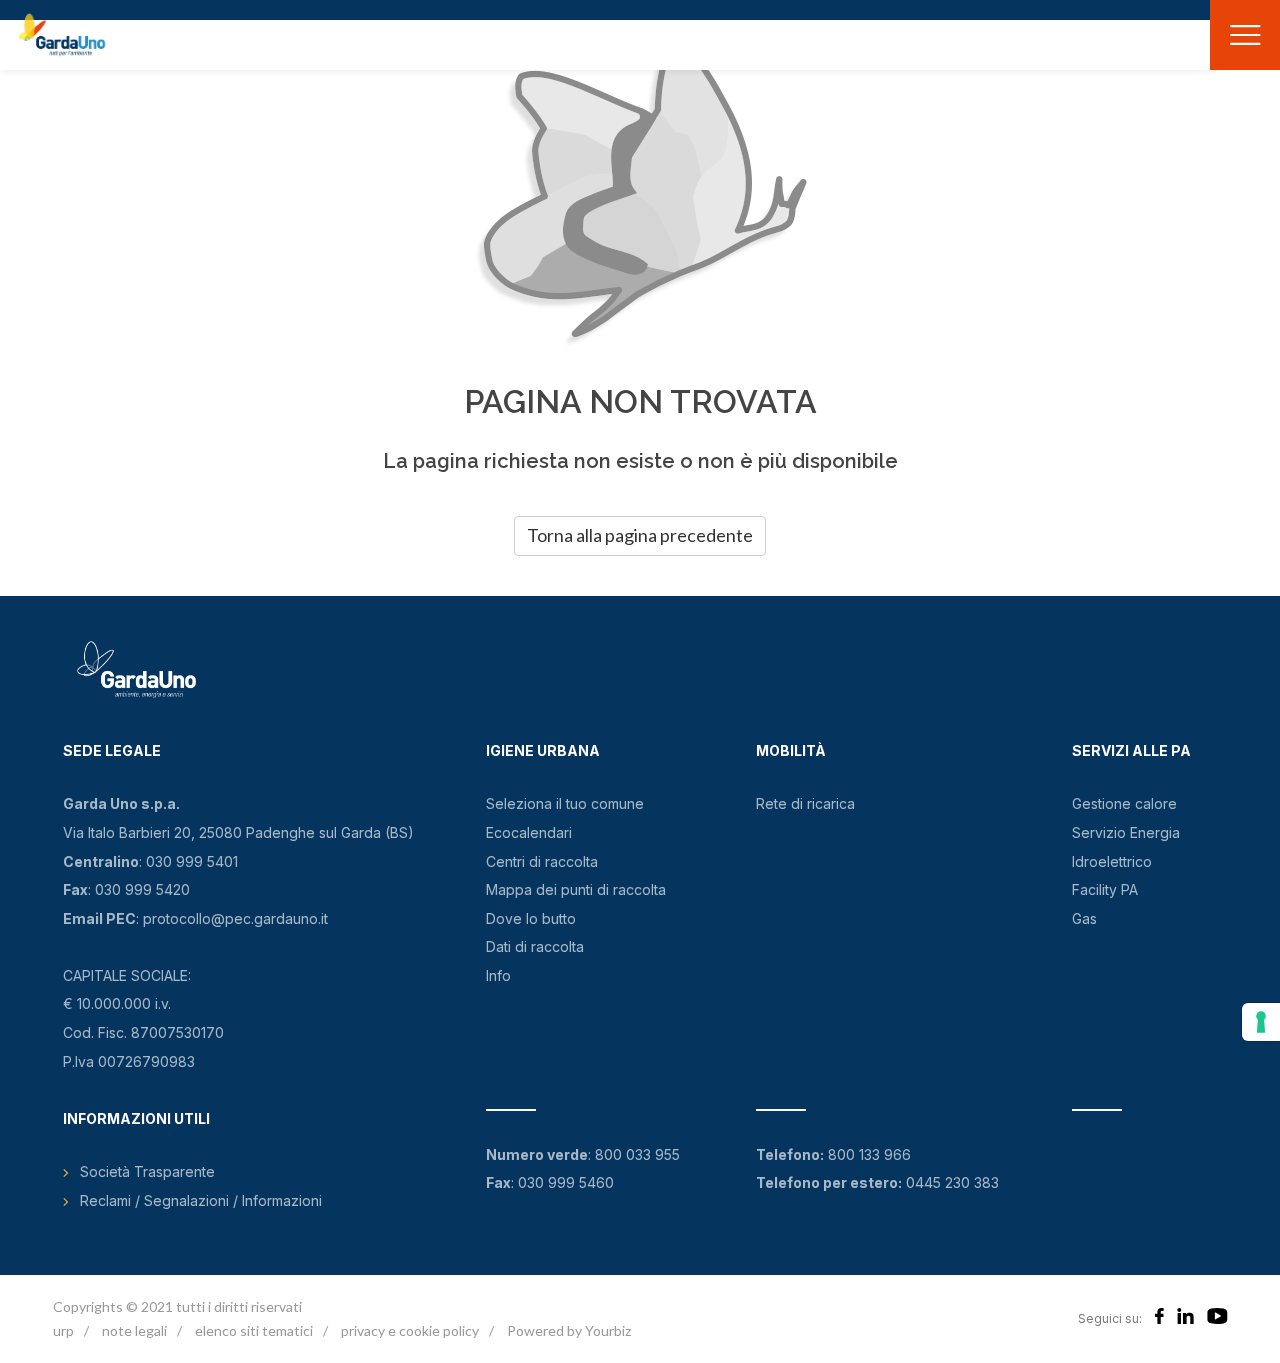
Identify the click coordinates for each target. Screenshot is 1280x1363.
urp (63, 1330)
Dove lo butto (531, 918)
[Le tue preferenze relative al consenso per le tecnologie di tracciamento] (1261, 1022)
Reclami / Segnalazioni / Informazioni (201, 1200)
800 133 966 (869, 1154)
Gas (1084, 918)
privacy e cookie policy (410, 1330)
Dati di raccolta (535, 946)
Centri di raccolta (542, 861)
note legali (134, 1330)
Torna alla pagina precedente (640, 535)
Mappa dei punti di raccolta (576, 889)
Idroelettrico (1112, 861)
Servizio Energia (1126, 832)
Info (498, 975)
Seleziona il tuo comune (565, 803)
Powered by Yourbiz (569, 1330)
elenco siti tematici (254, 1330)
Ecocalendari (529, 832)
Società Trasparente (147, 1171)
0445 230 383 (952, 1182)
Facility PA (1105, 889)
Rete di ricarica (805, 803)
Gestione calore (1124, 803)
